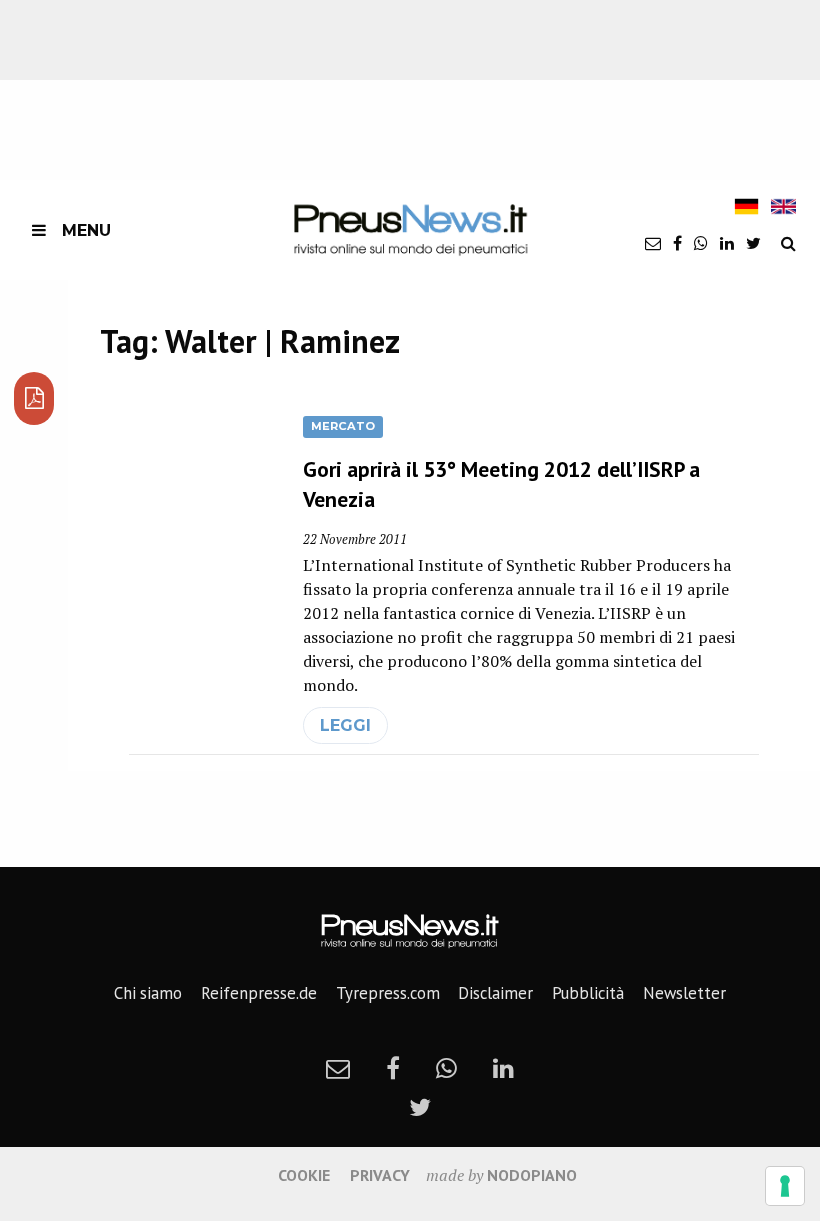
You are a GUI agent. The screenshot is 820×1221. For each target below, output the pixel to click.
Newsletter (684, 993)
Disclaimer (495, 993)
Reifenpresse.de (259, 993)
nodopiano (532, 1175)
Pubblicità (588, 993)
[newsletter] (653, 243)
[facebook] (677, 243)
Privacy (380, 1175)
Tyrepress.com (388, 993)
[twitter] (753, 243)
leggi (345, 725)
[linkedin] (727, 243)
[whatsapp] (701, 243)
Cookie (304, 1175)
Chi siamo (148, 993)
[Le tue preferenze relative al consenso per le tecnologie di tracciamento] (785, 1186)
